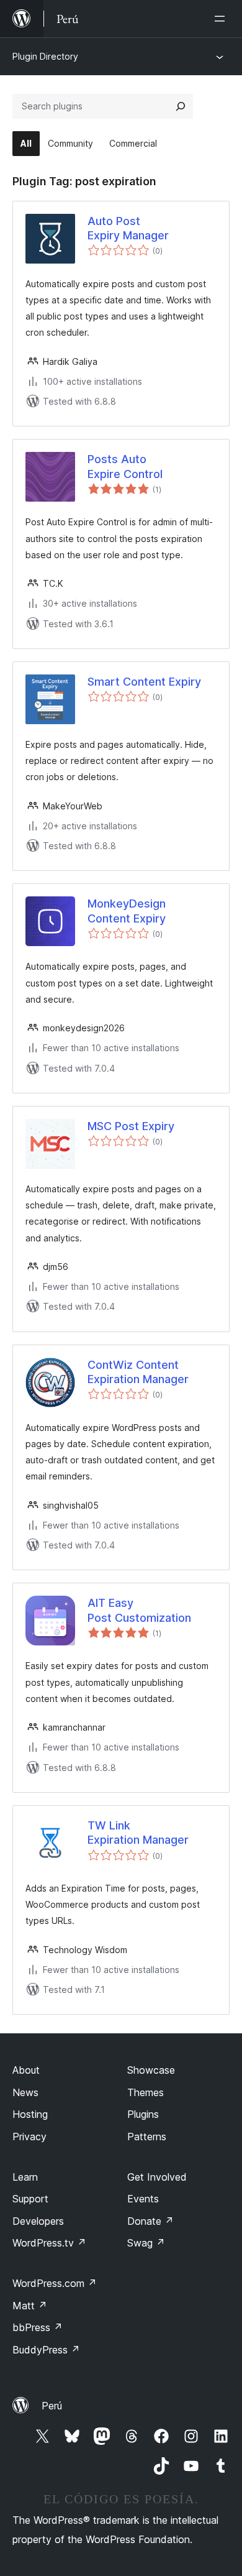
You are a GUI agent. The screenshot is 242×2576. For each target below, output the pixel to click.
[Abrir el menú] (222, 19)
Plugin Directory (45, 56)
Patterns (147, 2137)
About (26, 2070)
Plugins (143, 2114)
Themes (146, 2092)
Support (30, 2199)
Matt (30, 2306)
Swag (146, 2243)
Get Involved (157, 2177)
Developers (38, 2221)
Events (143, 2199)
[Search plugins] (181, 106)
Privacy (29, 2137)
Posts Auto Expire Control (125, 466)
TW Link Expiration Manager (138, 1833)
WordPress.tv (49, 2243)
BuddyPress (46, 2350)
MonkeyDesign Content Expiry (127, 911)
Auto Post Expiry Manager (128, 228)
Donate (150, 2221)
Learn (25, 2177)
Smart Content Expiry (144, 682)
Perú (52, 2406)
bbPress (38, 2327)
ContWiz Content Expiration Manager (138, 1372)
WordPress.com (55, 2283)
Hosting (30, 2114)
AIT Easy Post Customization (139, 1610)
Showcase (151, 2070)
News (25, 2092)
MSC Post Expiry (131, 1126)
